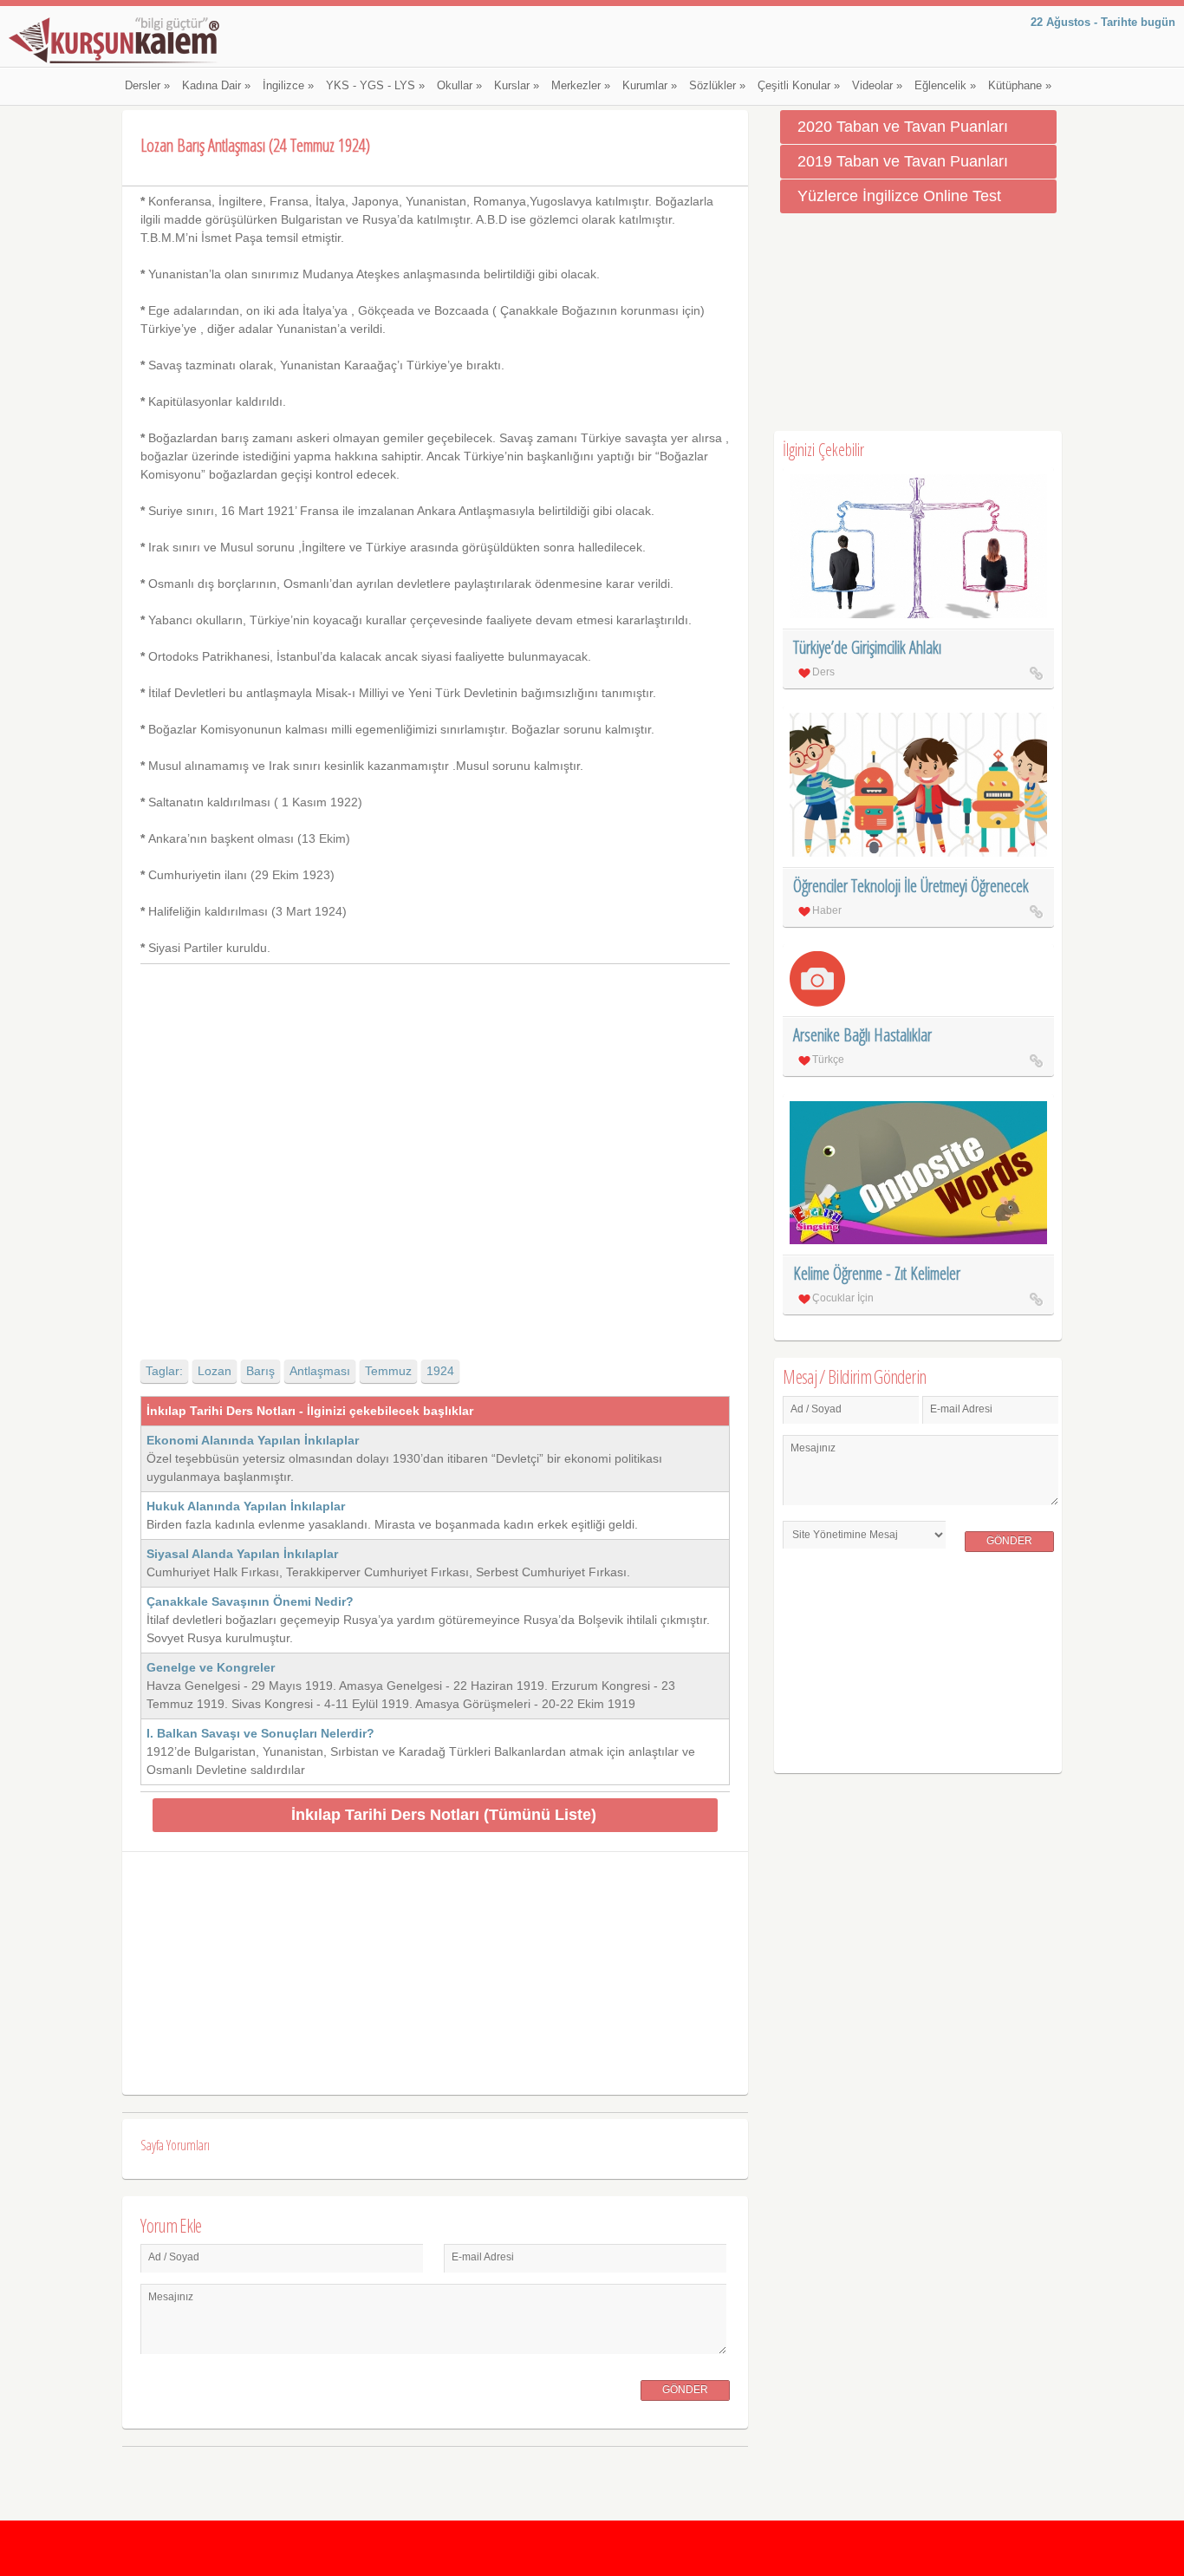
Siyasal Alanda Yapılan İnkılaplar (242, 1554)
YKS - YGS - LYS (375, 86)
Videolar (877, 86)
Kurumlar (650, 86)
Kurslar (517, 86)
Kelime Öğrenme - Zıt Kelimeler (877, 1273)
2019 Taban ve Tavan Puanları (903, 161)
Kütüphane (1020, 86)
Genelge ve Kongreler (211, 1667)
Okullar (459, 86)
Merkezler (581, 86)
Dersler (147, 86)
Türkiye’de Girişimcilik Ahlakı (867, 647)
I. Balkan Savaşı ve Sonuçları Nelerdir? (260, 1733)
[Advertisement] (435, 1147)
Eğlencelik (945, 86)
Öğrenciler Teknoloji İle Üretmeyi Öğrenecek (911, 886)
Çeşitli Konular (799, 86)
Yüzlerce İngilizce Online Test (899, 196)
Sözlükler (717, 86)
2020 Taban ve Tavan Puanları (903, 127)
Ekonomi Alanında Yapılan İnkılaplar (253, 1440)
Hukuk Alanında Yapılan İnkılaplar (246, 1506)
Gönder (685, 2390)
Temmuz (388, 1371)
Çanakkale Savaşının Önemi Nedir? (250, 1601)
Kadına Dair (216, 86)
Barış (260, 1371)
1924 (440, 1371)
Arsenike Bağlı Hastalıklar (862, 1035)
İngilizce (288, 86)
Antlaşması (320, 1371)
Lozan (215, 1371)
